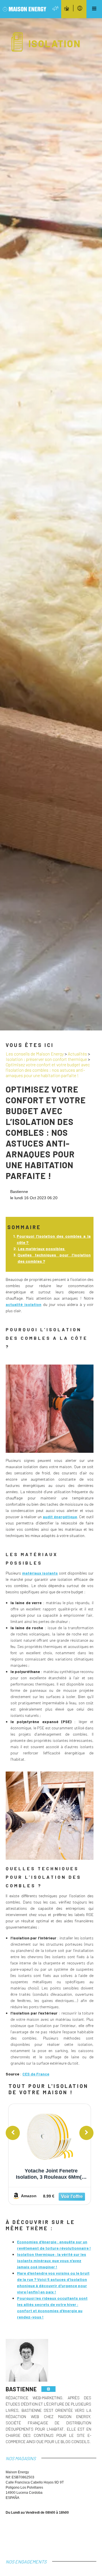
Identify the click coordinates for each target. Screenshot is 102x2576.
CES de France (36, 2074)
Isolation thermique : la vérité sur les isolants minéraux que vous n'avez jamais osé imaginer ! (52, 2261)
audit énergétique (60, 1517)
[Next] (86, 2133)
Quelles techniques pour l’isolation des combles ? (54, 1258)
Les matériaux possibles (42, 1249)
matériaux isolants (40, 1573)
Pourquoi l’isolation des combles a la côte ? (54, 1239)
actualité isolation (24, 1304)
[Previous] (13, 2133)
